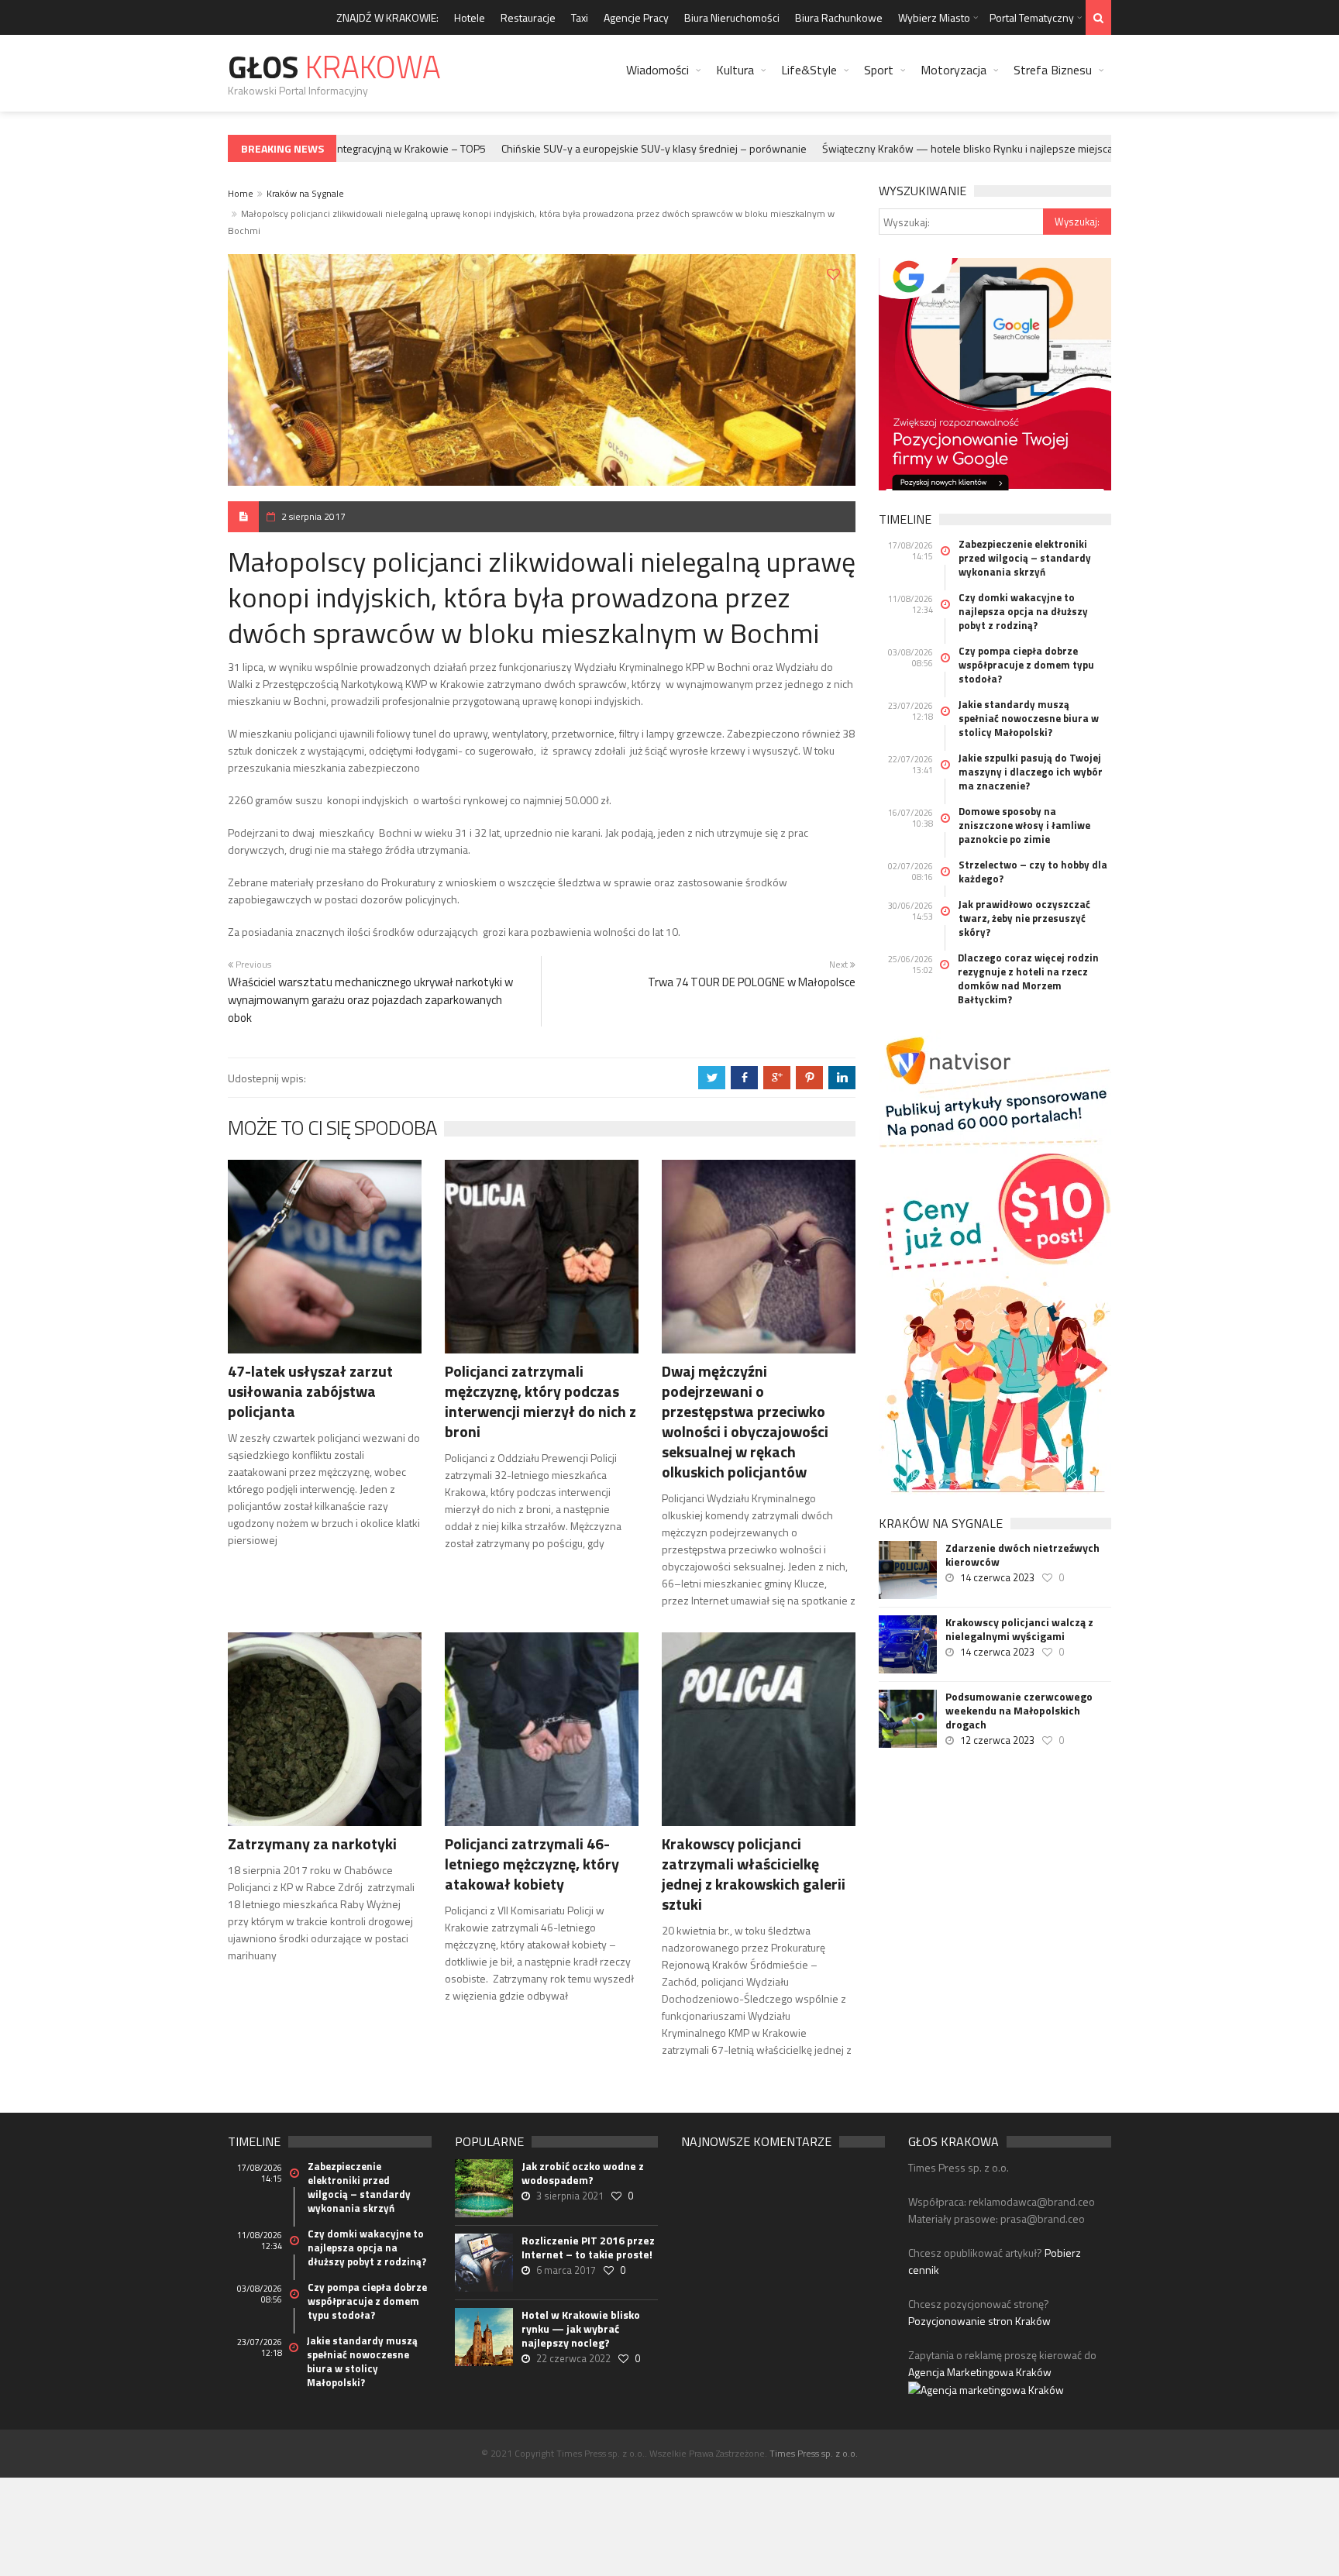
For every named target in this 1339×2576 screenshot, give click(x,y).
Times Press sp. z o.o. (814, 2453)
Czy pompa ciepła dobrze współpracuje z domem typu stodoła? (1026, 665)
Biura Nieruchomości (732, 17)
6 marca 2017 (566, 2270)
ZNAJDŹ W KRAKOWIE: (387, 17)
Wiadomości (657, 70)
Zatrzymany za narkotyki (312, 1843)
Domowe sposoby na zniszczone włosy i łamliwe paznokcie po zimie (1024, 825)
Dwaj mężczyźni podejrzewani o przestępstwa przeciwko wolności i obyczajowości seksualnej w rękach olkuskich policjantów (745, 1421)
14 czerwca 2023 (997, 1577)
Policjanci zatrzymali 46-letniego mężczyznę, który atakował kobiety (532, 1864)
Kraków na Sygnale (305, 193)
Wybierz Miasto (934, 17)
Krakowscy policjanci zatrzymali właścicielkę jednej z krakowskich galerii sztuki (754, 1874)
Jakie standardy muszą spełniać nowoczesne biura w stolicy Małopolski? (1029, 718)
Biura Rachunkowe (839, 17)
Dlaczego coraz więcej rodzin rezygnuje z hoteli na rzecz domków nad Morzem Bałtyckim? (1028, 978)
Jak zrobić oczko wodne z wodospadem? (583, 2173)
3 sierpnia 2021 (570, 2196)
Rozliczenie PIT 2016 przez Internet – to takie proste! (588, 2248)
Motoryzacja (953, 70)
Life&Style (809, 70)
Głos (334, 67)
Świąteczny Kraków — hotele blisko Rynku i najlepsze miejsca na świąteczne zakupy (990, 148)
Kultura (735, 70)
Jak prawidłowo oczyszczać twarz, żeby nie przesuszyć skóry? (1024, 918)
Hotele (470, 17)
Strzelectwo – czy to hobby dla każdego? (1033, 872)
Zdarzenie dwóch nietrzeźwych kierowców (1022, 1555)
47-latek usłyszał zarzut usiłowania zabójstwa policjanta (310, 1391)
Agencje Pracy (636, 17)
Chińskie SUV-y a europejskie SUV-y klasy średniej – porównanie (624, 148)
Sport (879, 70)
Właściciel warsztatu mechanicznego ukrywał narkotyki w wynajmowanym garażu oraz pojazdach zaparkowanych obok (370, 1000)
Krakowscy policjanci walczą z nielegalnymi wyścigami (1019, 1629)
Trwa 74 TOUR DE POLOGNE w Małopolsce (752, 982)
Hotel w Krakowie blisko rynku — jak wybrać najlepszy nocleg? (581, 2329)
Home (241, 193)
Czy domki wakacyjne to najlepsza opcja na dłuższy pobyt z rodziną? (1023, 611)
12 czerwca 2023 (997, 1740)
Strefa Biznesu (1053, 70)
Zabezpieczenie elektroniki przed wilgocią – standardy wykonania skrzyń (1025, 558)
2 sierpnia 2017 (313, 516)
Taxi (580, 17)
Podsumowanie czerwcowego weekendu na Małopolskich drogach (1019, 1711)
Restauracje (528, 17)
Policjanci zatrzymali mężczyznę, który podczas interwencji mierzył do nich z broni (540, 1401)
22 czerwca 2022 (573, 2358)
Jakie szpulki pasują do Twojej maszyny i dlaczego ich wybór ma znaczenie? (1031, 772)
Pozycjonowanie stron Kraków (979, 2321)
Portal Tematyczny (1032, 17)
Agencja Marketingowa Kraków (980, 2372)
